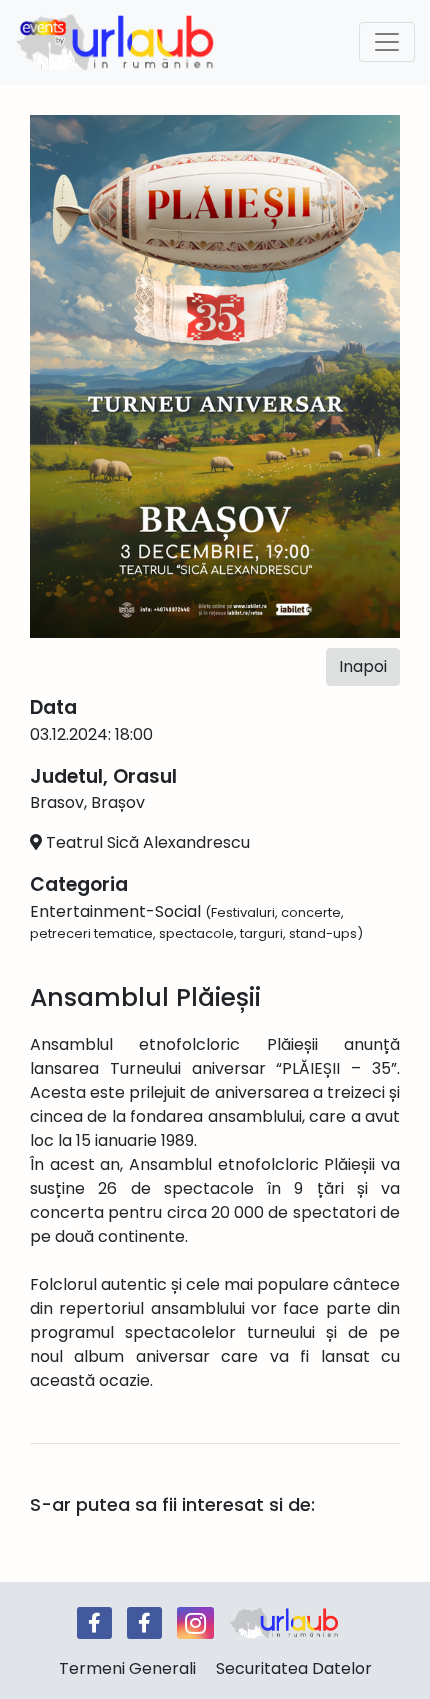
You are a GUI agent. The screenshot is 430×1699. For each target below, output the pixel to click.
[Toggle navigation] (387, 42)
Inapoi (363, 666)
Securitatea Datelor (294, 1668)
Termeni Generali (127, 1668)
